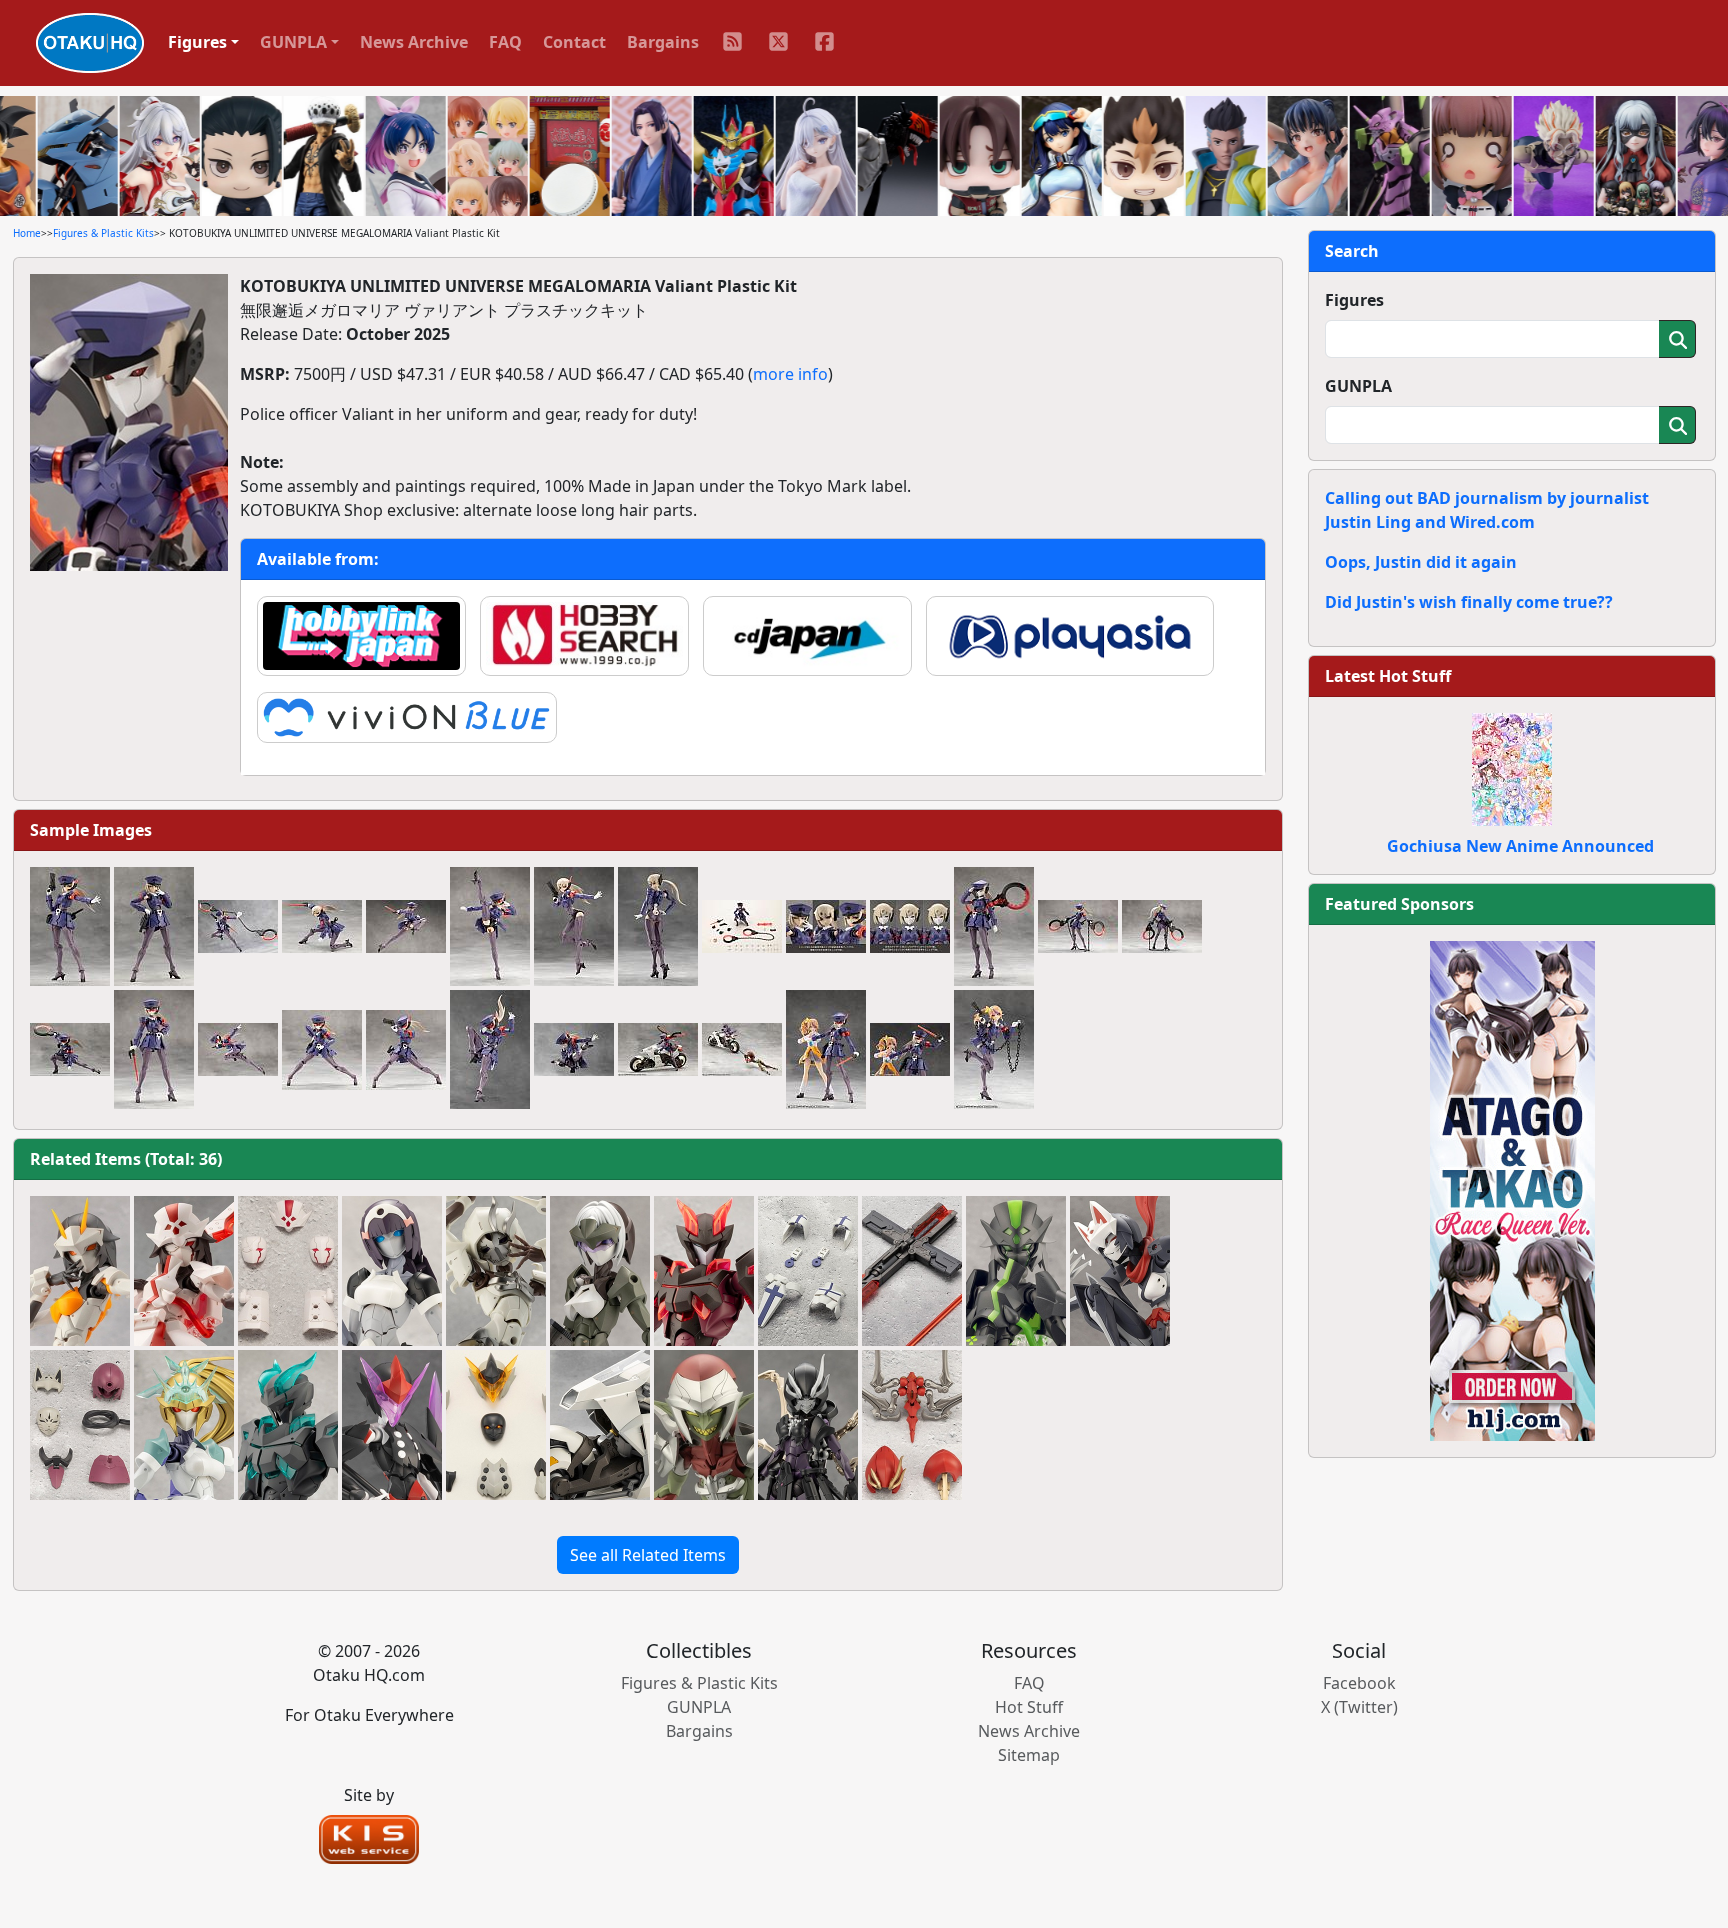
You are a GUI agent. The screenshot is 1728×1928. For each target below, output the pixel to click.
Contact (574, 42)
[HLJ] (1512, 1189)
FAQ (505, 42)
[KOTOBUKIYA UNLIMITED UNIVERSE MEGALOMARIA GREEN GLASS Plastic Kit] (184, 1426)
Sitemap (1029, 1755)
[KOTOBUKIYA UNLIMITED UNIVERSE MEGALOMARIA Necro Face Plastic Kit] (808, 1426)
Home (27, 233)
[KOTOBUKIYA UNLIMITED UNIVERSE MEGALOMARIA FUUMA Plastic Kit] (1120, 1272)
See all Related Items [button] (648, 1555)
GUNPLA (1358, 386)
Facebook (1359, 1683)
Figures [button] (197, 42)
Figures (1354, 300)
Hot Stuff (1029, 1707)
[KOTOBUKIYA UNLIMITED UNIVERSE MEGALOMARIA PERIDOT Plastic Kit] (1016, 1272)
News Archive (414, 42)
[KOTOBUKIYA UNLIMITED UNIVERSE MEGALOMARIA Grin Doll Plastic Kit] (704, 1426)
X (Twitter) (1359, 1707)
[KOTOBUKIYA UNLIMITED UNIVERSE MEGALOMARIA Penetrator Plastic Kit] (600, 1272)
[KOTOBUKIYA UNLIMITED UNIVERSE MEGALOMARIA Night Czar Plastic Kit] (600, 1426)
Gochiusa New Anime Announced (1520, 846)
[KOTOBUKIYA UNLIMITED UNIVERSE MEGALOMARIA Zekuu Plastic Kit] (392, 1426)
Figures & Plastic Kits (103, 233)
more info (790, 374)
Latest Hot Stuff (1388, 676)
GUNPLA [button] (293, 42)
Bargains (663, 42)
